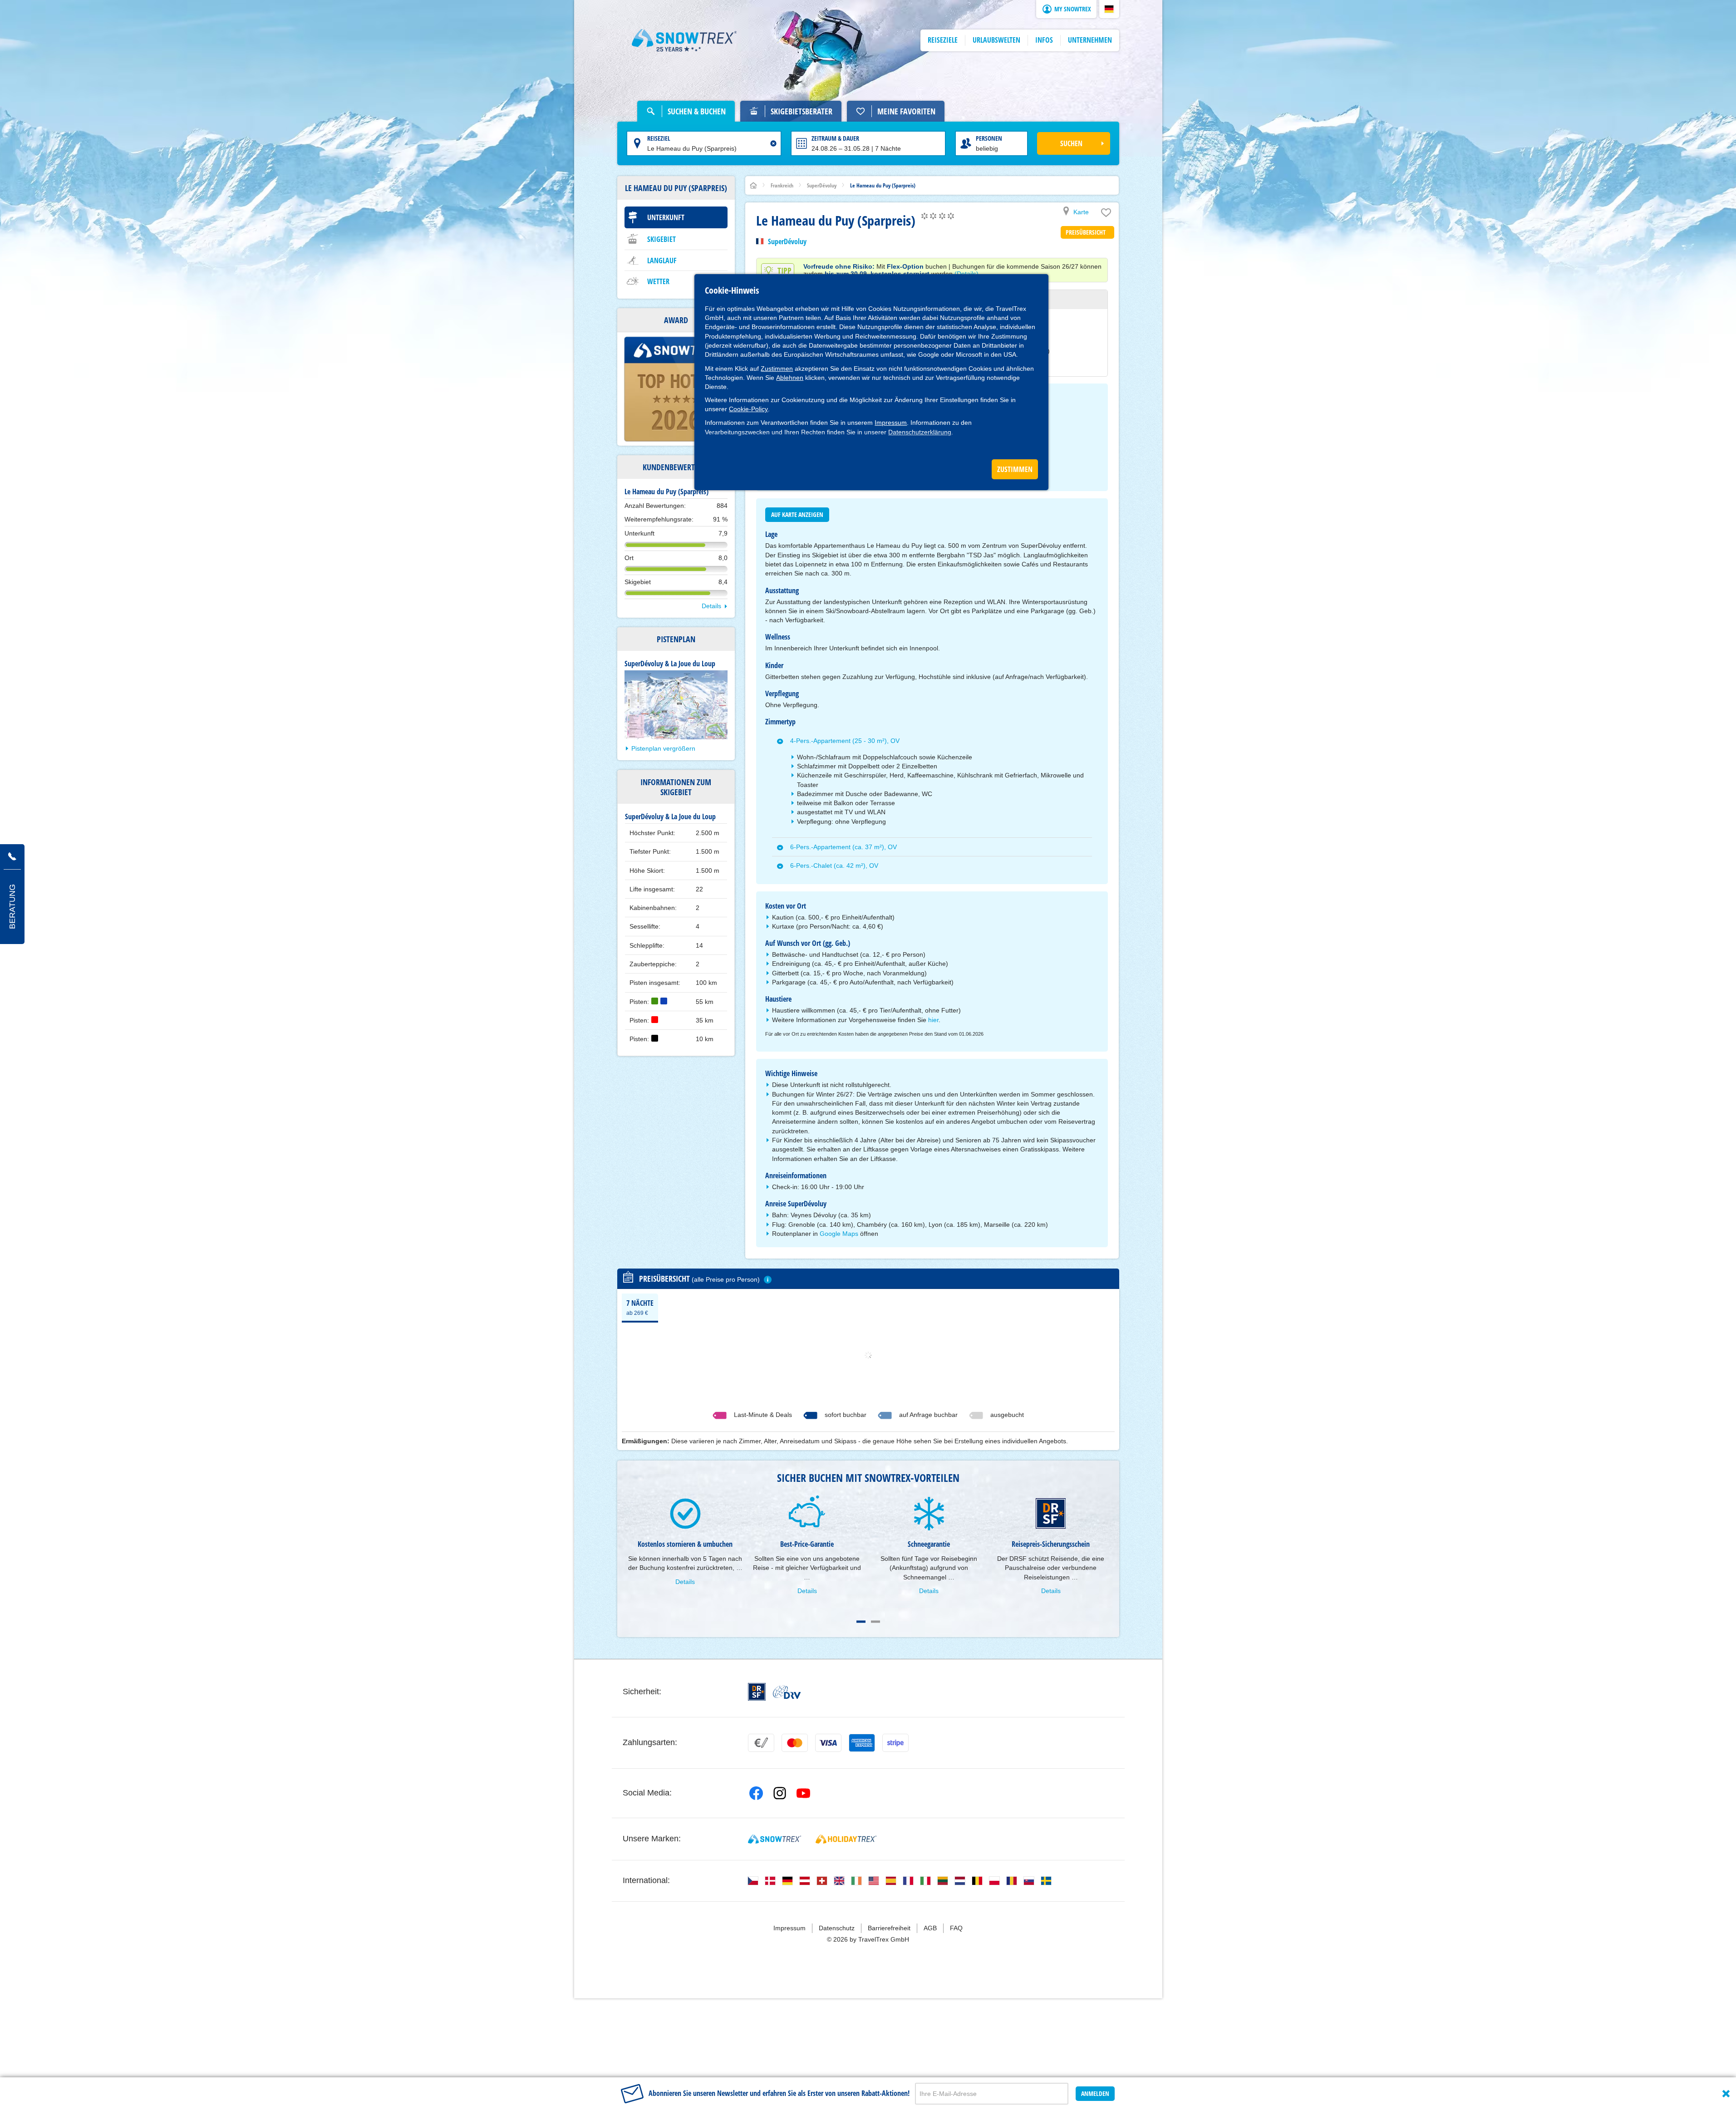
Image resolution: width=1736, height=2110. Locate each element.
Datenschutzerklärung (920, 432)
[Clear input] (773, 143)
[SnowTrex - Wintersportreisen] (775, 1839)
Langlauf (662, 261)
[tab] (640, 1307)
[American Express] (862, 1743)
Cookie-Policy (748, 409)
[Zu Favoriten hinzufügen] (1106, 215)
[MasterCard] (795, 1743)
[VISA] (828, 1743)
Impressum (891, 423)
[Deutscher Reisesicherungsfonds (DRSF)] (757, 1692)
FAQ (956, 1928)
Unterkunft (666, 217)
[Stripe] (895, 1743)
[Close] (1726, 2094)
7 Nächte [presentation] (640, 1307)
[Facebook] (756, 1793)
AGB (930, 1928)
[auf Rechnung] (761, 1743)
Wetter (658, 281)
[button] (1109, 9)
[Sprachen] (753, 1881)
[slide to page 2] (875, 1622)
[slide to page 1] (861, 1622)
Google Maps (839, 1234)
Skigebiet (661, 239)
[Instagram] (780, 1793)
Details (711, 606)
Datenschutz (837, 1928)
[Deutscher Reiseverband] (787, 1692)
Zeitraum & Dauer (835, 138)
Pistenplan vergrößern (663, 748)
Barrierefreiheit (889, 1928)
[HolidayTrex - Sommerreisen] (846, 1839)
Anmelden (1095, 2093)
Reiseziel (659, 138)
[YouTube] (803, 1793)
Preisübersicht (1086, 232)
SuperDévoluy (787, 241)
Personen (989, 138)
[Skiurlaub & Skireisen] (684, 40)
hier (933, 1020)
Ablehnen (790, 378)
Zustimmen (777, 369)
